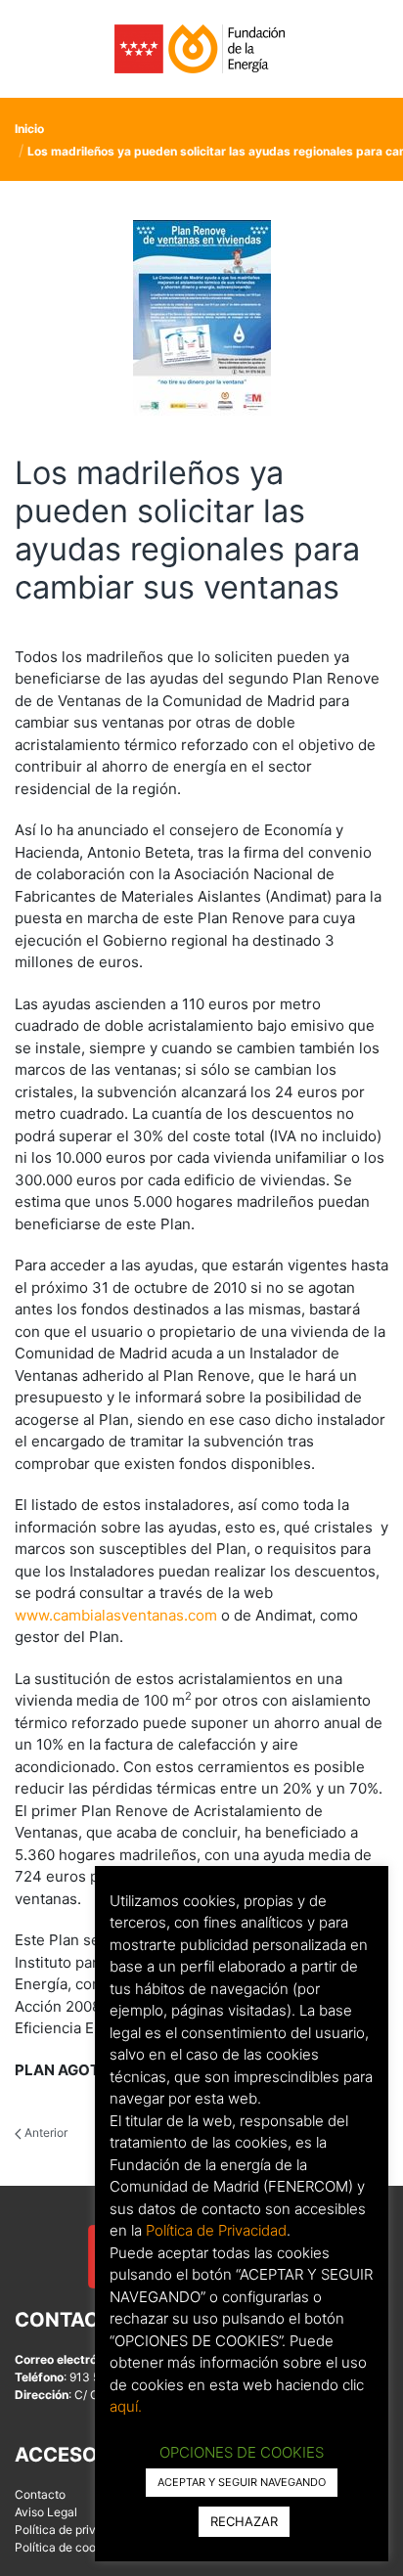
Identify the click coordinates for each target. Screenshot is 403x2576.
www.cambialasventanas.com (116, 1615)
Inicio (29, 129)
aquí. (126, 2406)
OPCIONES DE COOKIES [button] (242, 2452)
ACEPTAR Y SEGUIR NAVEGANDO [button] (242, 2482)
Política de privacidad (74, 2530)
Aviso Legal (46, 2512)
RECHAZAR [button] (244, 2521)
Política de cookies (67, 2547)
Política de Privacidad (216, 2230)
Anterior (45, 2132)
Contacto (40, 2494)
